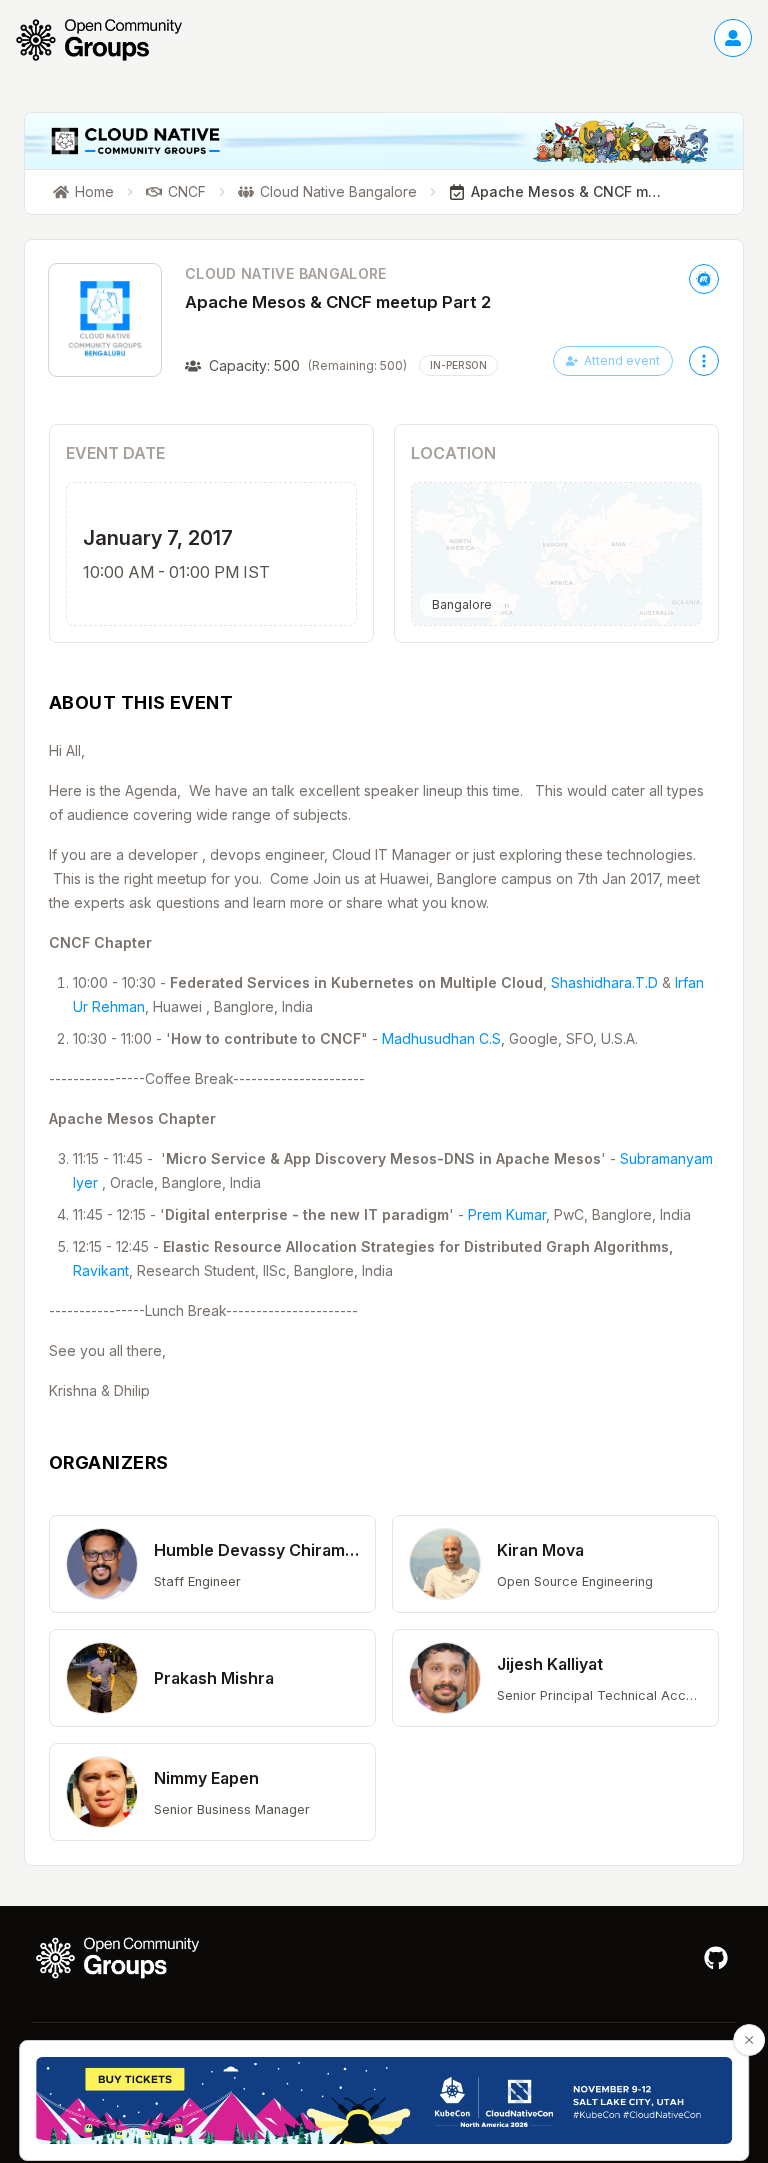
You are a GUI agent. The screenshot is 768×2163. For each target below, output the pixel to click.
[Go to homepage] (109, 40)
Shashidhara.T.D (604, 982)
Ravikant (101, 1270)
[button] (212, 1564)
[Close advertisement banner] (749, 2040)
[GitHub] (716, 1958)
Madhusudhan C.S (441, 1038)
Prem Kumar (507, 1214)
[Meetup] (704, 279)
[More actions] (704, 361)
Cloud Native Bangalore (286, 273)
